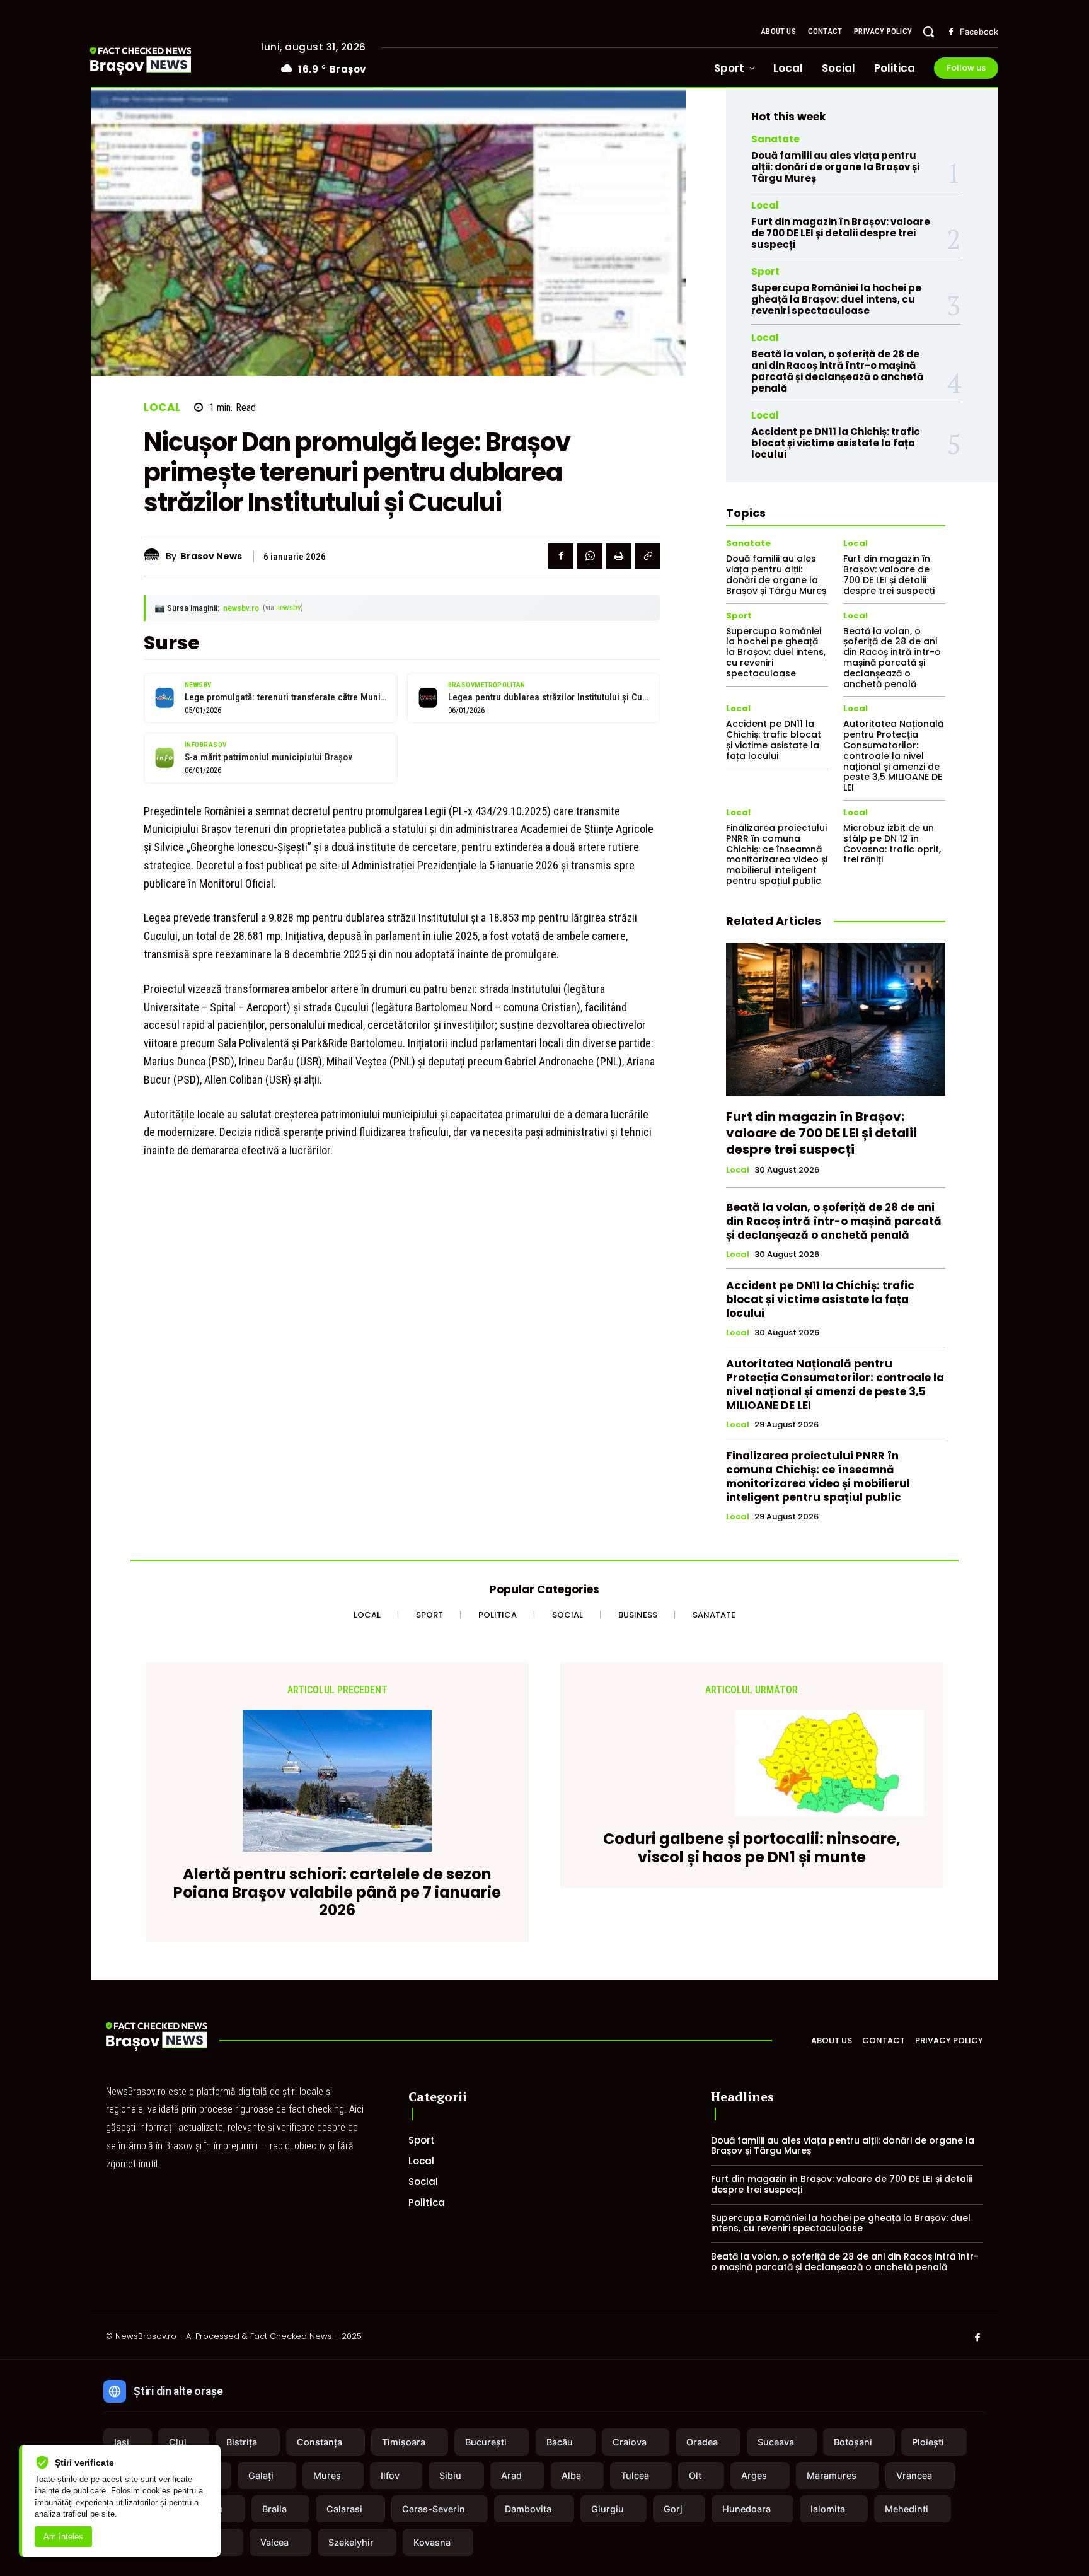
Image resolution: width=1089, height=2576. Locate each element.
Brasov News (211, 556)
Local (162, 408)
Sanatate (775, 139)
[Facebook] (951, 32)
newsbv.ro (241, 608)
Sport (765, 271)
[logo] (159, 61)
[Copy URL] (648, 556)
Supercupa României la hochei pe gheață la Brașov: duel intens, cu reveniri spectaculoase (836, 299)
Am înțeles (63, 2537)
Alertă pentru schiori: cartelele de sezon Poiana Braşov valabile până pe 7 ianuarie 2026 (337, 1893)
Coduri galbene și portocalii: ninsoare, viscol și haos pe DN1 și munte (752, 1848)
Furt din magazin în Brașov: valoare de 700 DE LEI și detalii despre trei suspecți (841, 233)
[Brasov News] (155, 556)
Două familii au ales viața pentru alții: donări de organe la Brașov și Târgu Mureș (835, 167)
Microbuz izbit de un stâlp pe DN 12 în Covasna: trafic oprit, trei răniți (892, 844)
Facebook (979, 32)
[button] (928, 32)
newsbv (288, 607)
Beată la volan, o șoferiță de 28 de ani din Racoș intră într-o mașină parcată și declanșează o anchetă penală (837, 371)
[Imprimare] (619, 556)
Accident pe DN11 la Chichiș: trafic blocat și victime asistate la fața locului (836, 443)
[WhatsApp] (590, 556)
